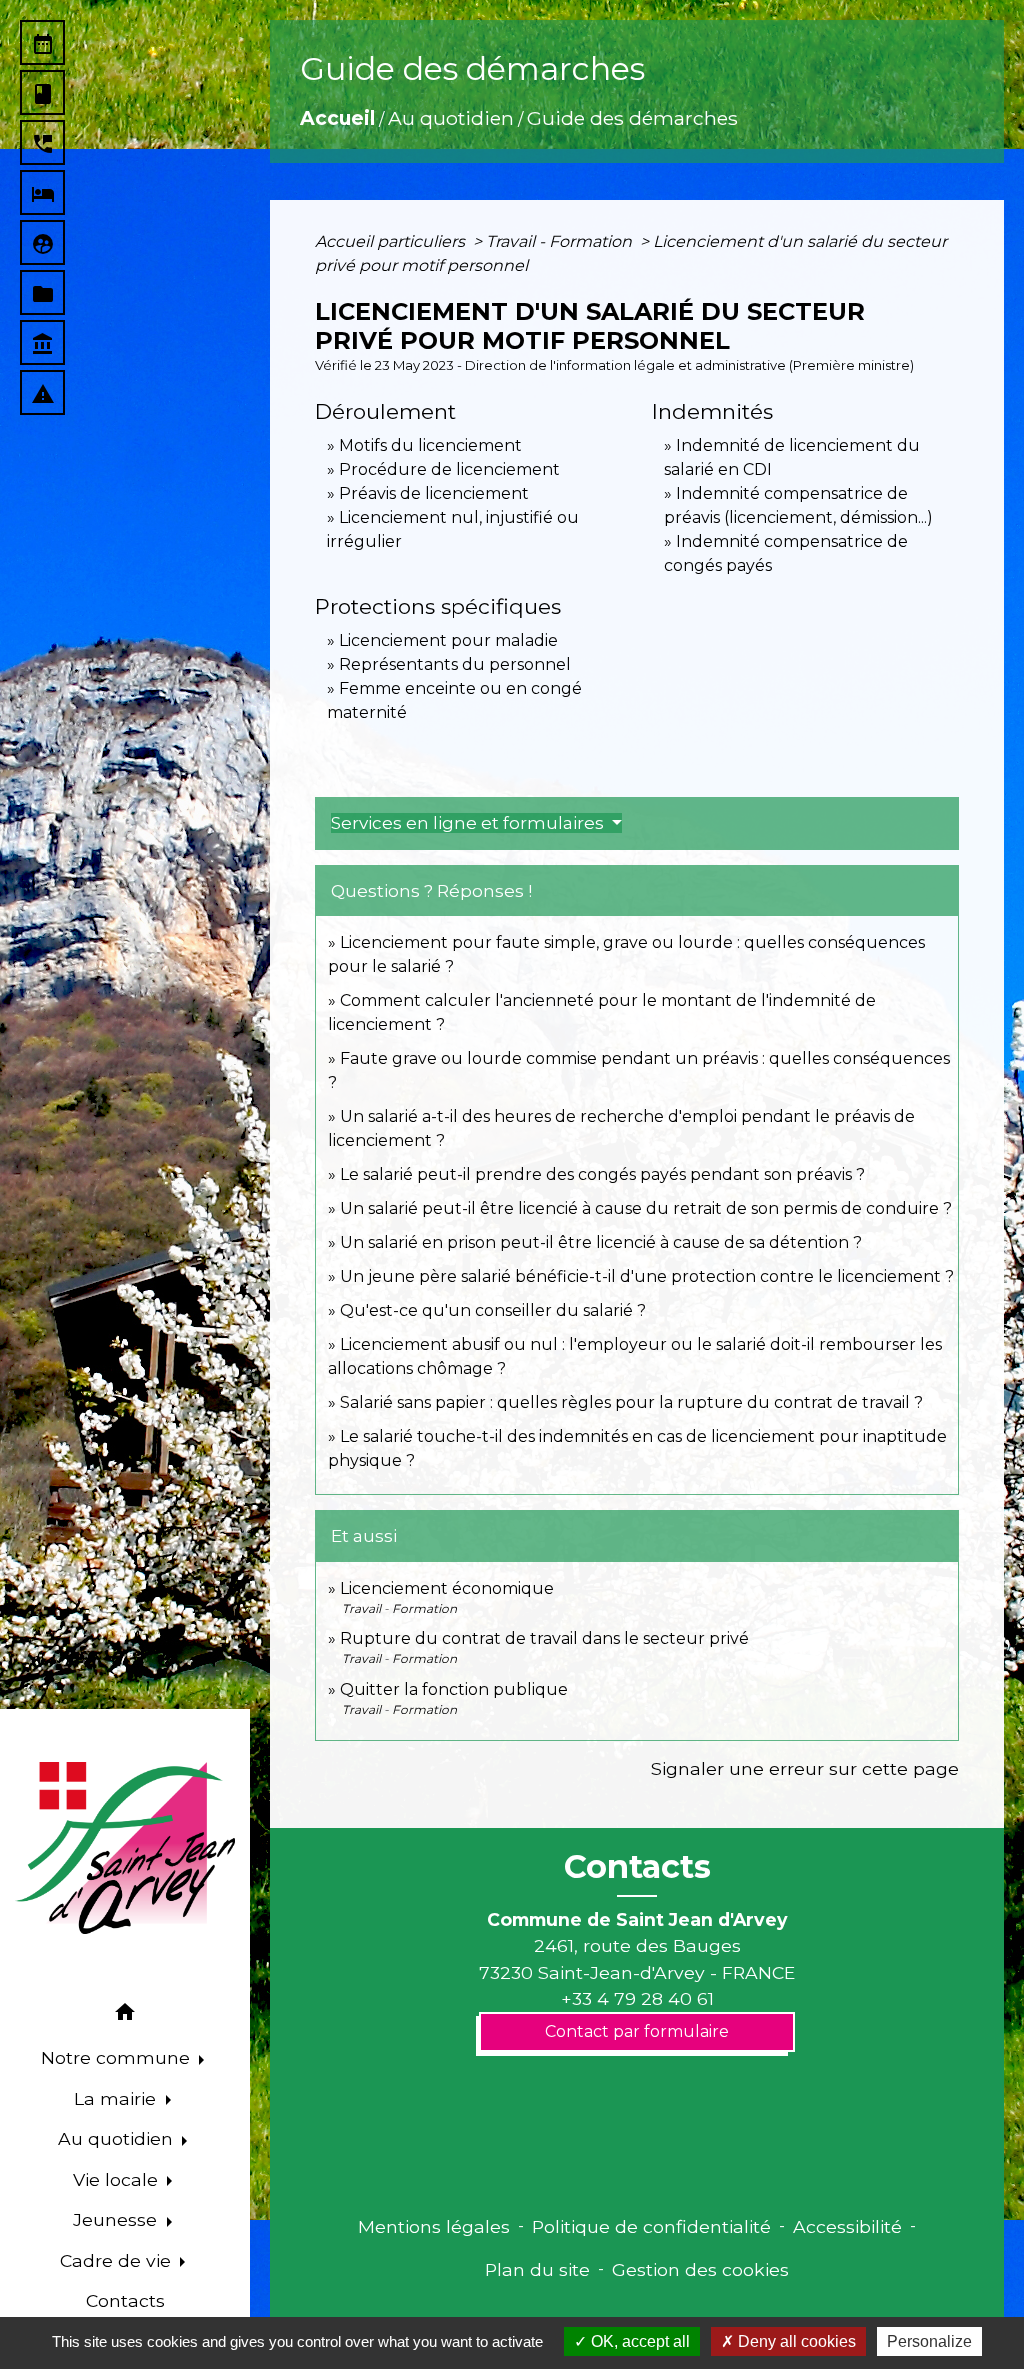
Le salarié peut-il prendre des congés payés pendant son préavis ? (602, 1174)
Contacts (637, 1867)
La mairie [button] (117, 2098)
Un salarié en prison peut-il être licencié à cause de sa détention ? (601, 1242)
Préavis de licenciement (434, 493)
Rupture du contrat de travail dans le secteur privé (544, 1638)
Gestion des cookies (700, 2269)
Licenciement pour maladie (448, 640)
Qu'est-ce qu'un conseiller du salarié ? (493, 1310)
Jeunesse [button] (117, 2219)
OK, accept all (638, 2341)
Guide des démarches (632, 118)
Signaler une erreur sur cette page (805, 1768)
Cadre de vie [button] (118, 2260)
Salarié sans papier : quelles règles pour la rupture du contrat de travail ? (631, 1402)
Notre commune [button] (118, 2057)
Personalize (929, 2341)
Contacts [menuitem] (125, 2300)
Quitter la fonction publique (454, 1689)
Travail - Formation (561, 241)
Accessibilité (847, 2226)
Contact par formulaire (637, 2031)
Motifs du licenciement (430, 445)
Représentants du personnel (455, 664)
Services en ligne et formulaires (469, 823)
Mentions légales (434, 2226)
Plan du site (537, 2269)
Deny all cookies (795, 2341)
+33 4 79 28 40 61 (637, 1998)
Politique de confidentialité (651, 2226)
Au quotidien (451, 118)
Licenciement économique (447, 1588)
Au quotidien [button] (118, 2138)
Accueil (337, 118)
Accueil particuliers (392, 241)
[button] (125, 2015)
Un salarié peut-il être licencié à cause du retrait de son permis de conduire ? (646, 1208)
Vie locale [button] (118, 2179)
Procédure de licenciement (449, 469)
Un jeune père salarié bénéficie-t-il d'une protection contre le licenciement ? (647, 1276)
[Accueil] (125, 1848)
